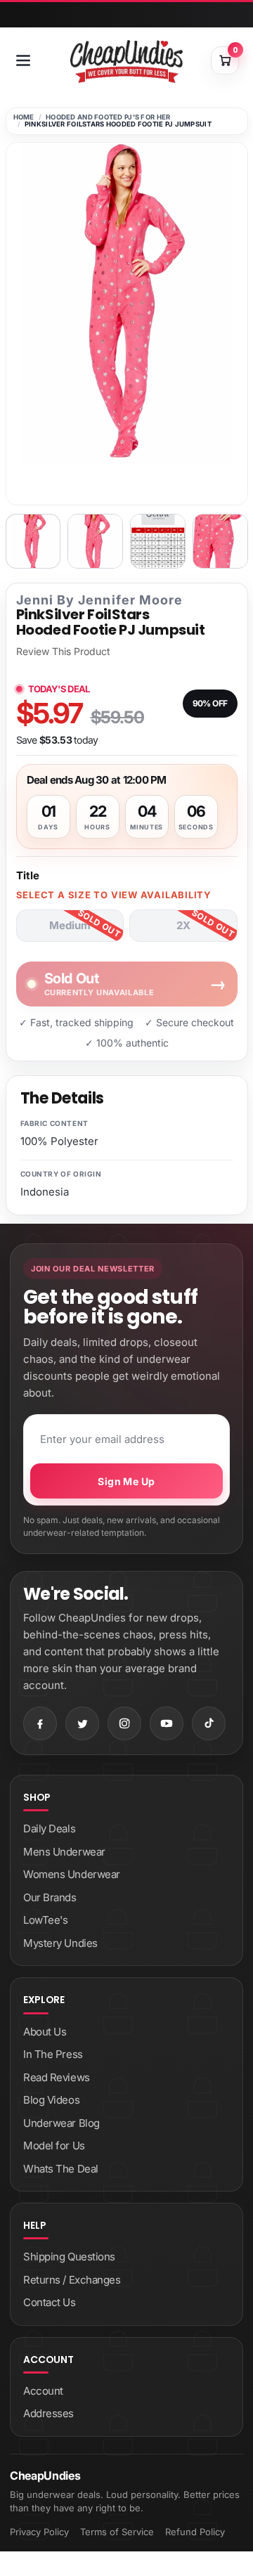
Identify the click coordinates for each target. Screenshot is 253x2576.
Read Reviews (57, 2077)
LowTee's (45, 1920)
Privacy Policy (39, 2532)
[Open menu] (23, 60)
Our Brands (50, 1897)
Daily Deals (49, 1829)
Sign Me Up (126, 1481)
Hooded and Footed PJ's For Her (108, 117)
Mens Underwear (64, 1852)
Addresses (48, 2413)
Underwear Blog (61, 2123)
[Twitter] (82, 1723)
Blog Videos (51, 2100)
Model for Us (54, 2145)
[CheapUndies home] (126, 62)
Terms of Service (117, 2532)
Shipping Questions (69, 2257)
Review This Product (63, 652)
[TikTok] (209, 1723)
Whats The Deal (61, 2169)
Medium (70, 925)
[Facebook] (40, 1723)
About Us (45, 2032)
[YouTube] (167, 1723)
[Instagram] (124, 1723)
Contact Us (50, 2302)
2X (183, 925)
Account (43, 2391)
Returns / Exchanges (72, 2280)
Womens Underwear (72, 1874)
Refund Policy (195, 2532)
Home (24, 117)
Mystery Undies (60, 1943)
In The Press (53, 2054)
